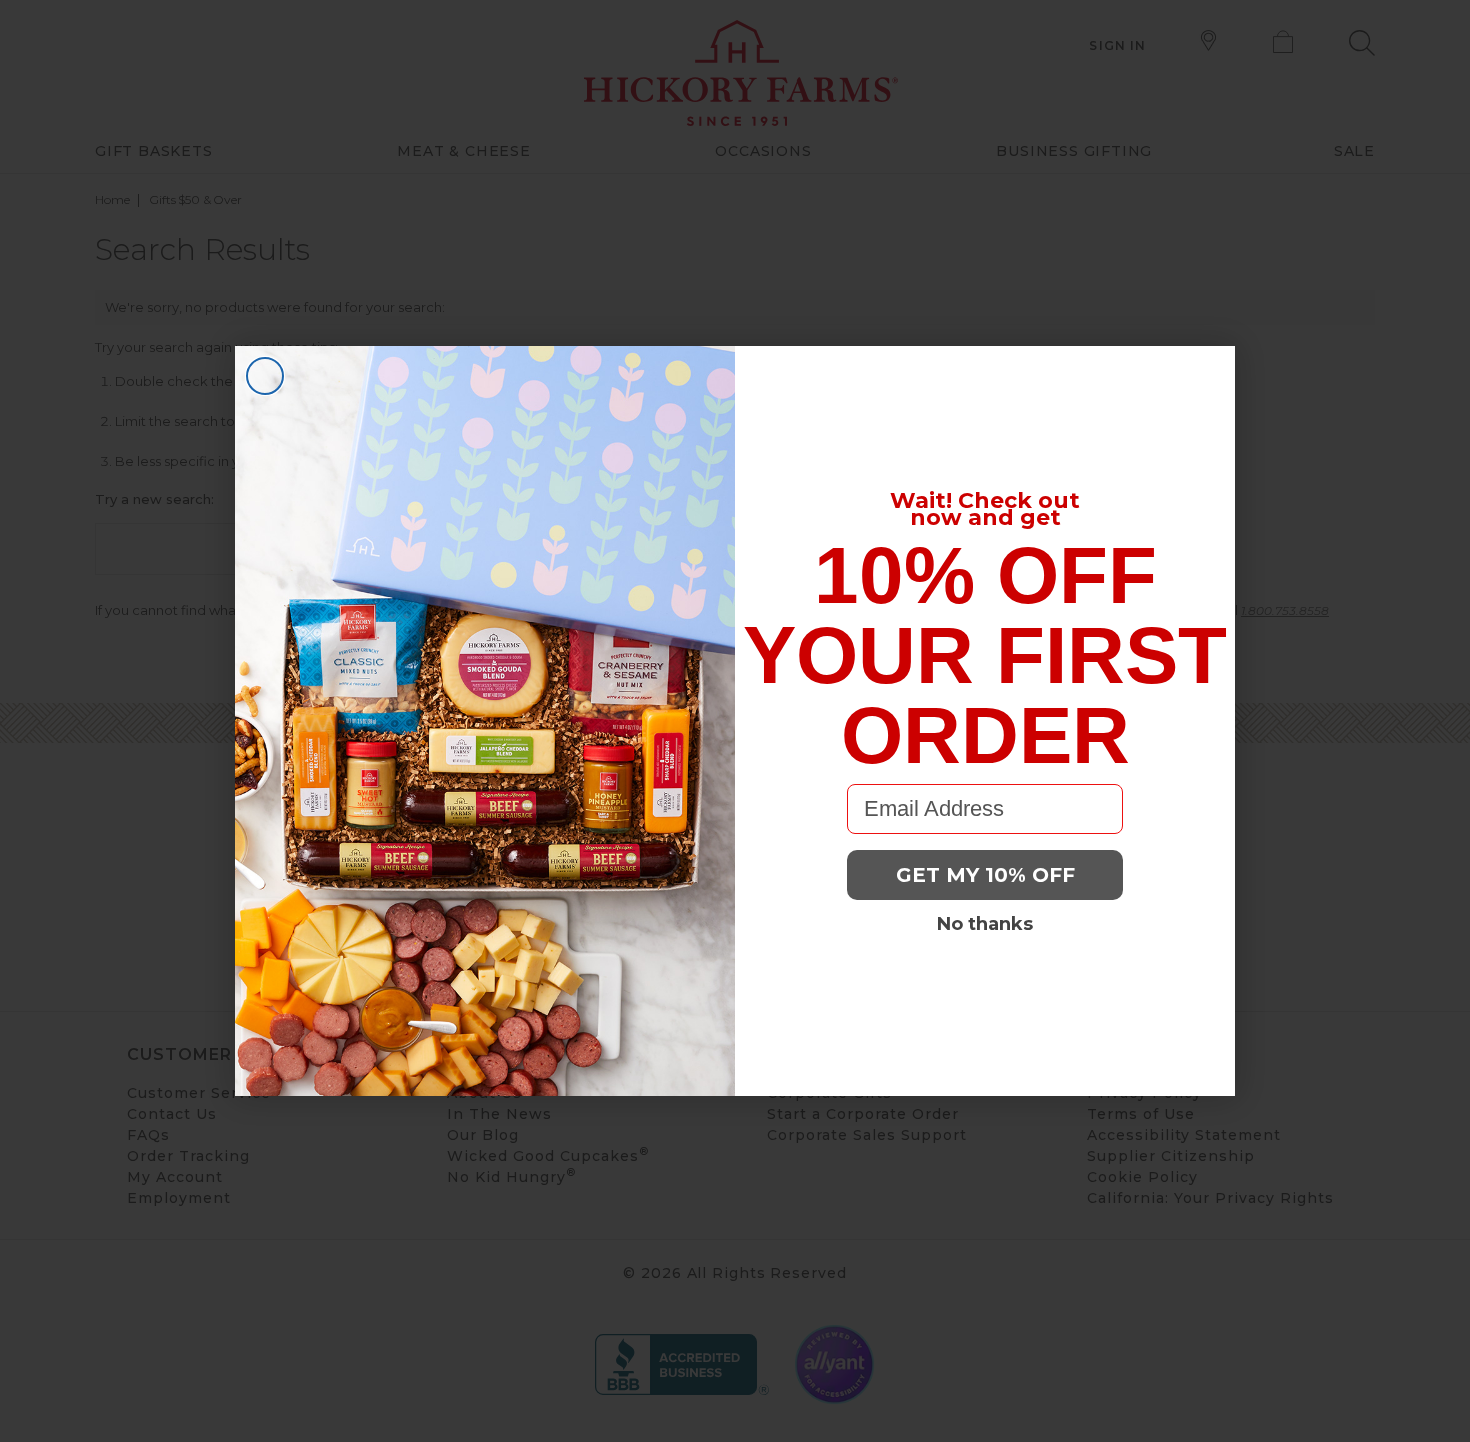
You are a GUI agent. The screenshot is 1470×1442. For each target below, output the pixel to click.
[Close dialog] (265, 376)
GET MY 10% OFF (985, 875)
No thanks (985, 924)
